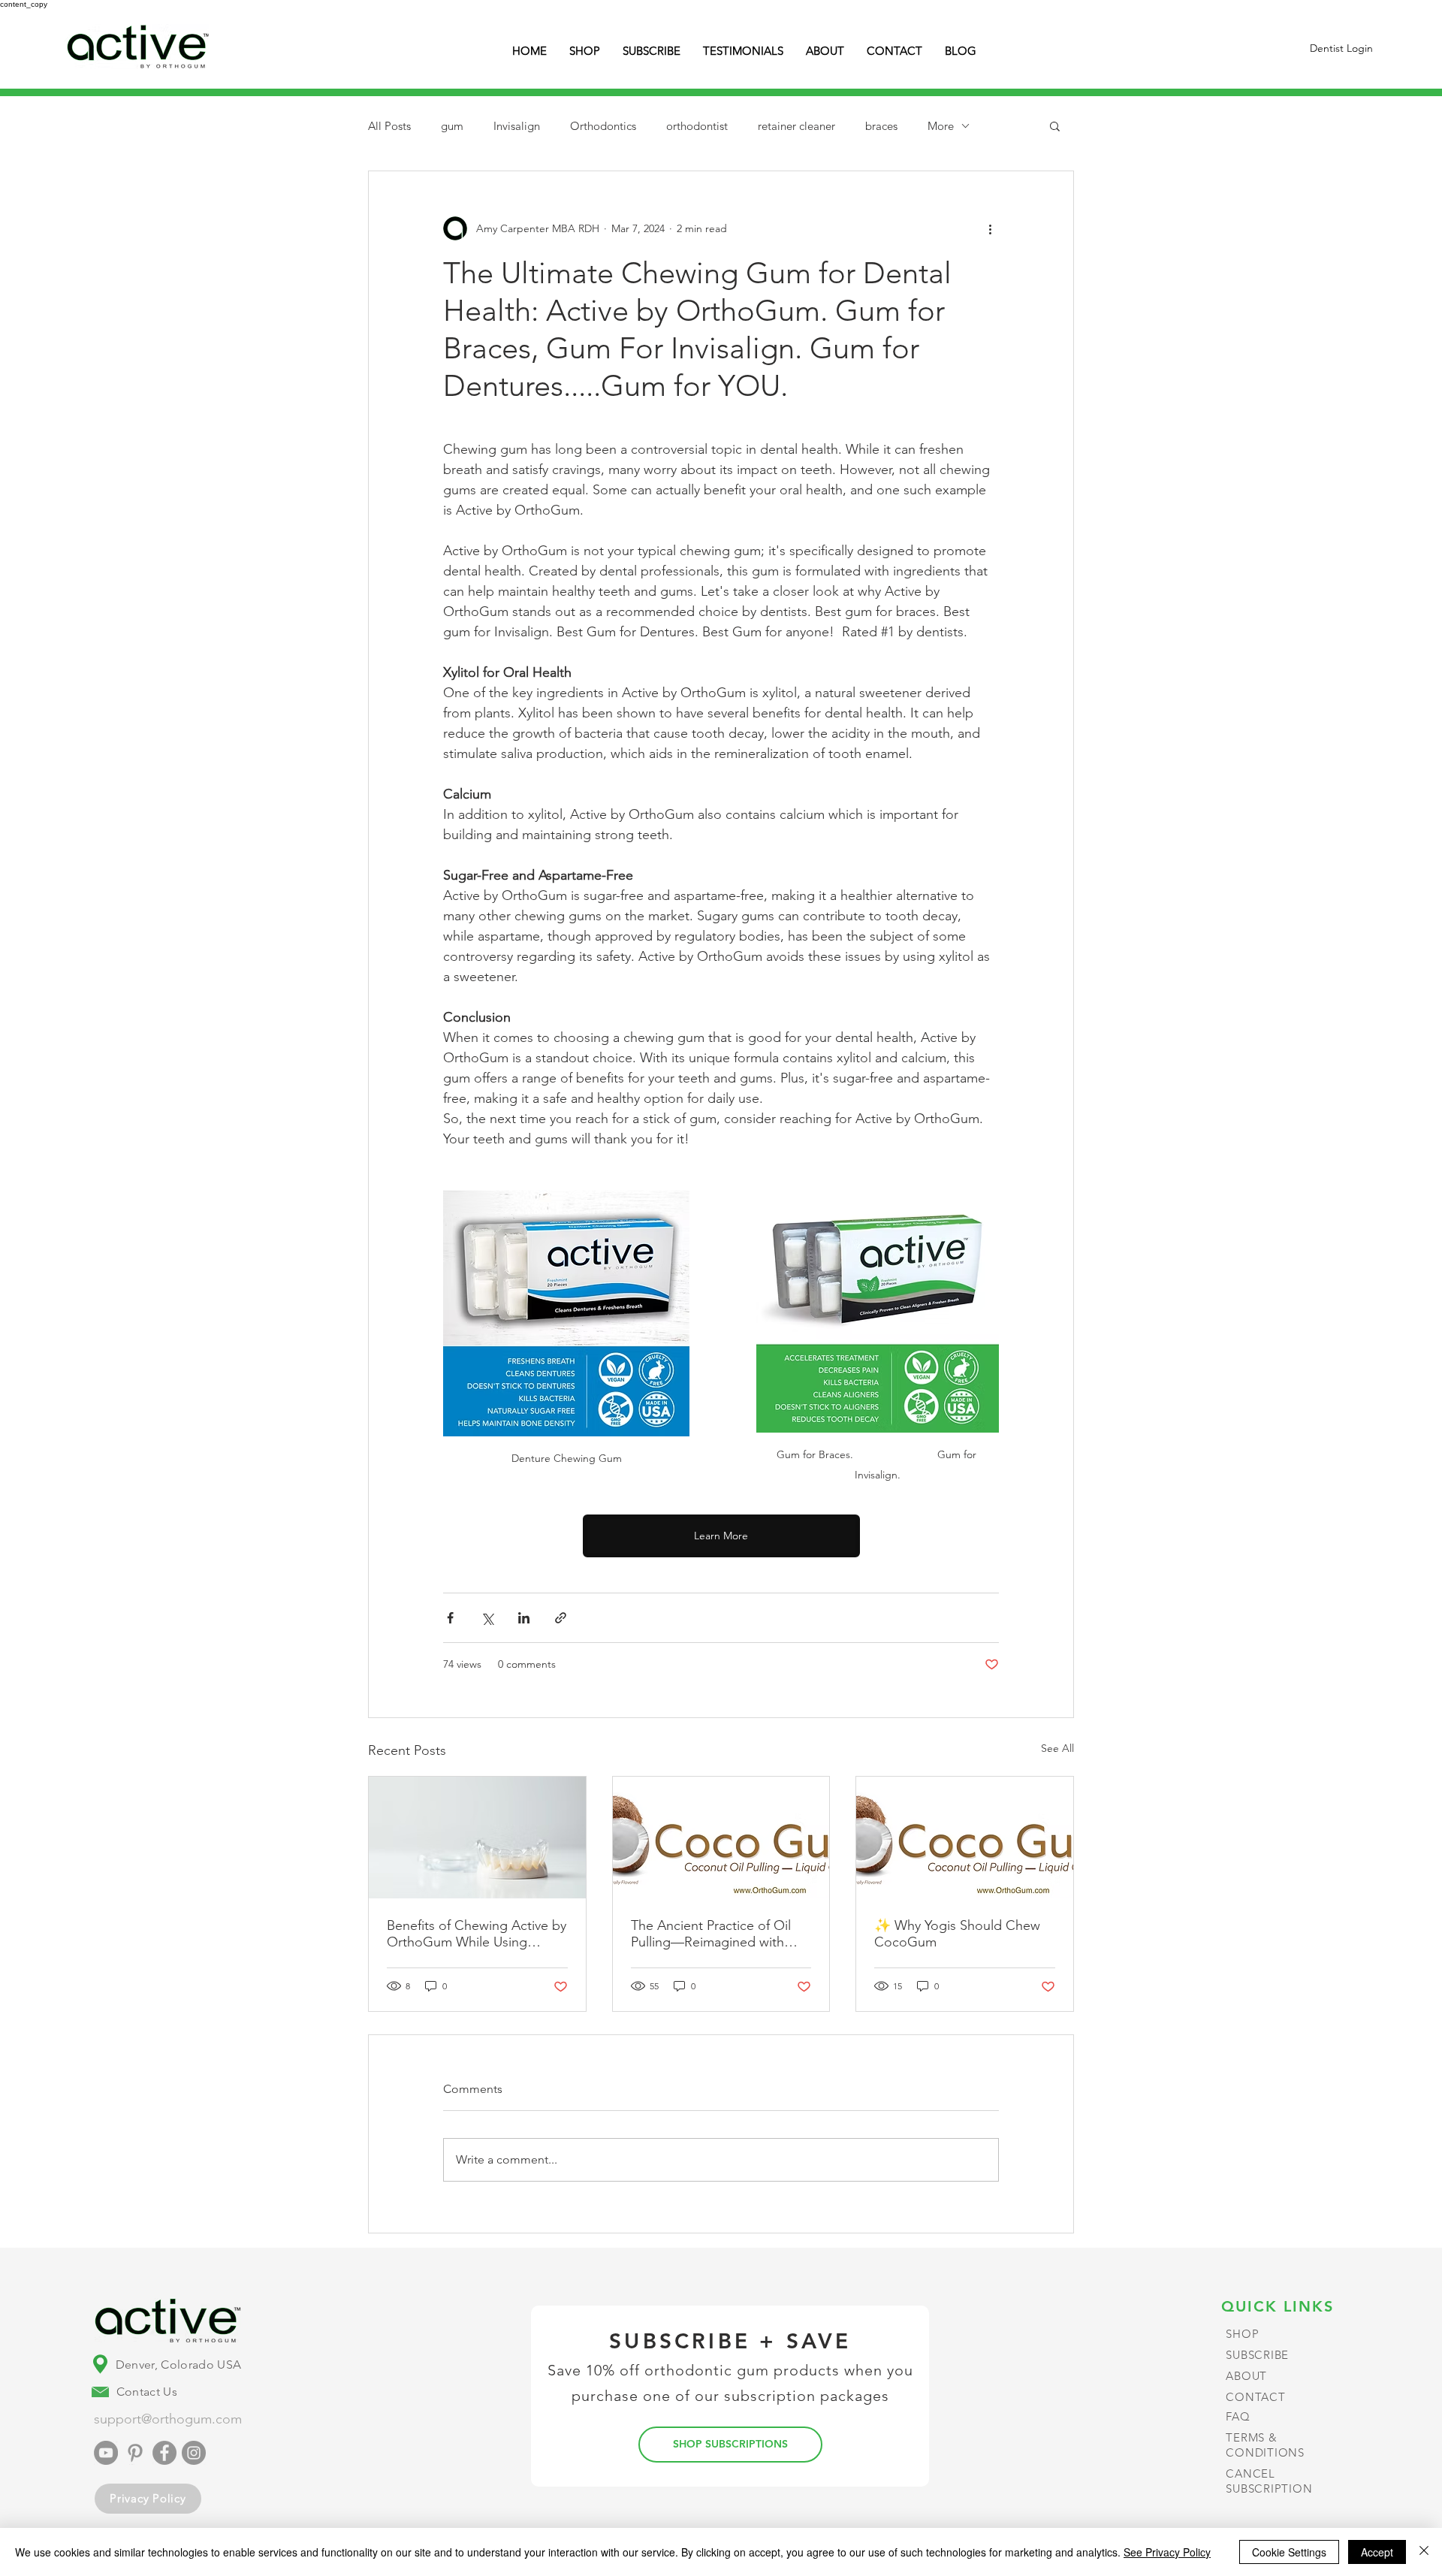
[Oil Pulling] (721, 1838)
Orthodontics (603, 126)
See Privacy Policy (1167, 2552)
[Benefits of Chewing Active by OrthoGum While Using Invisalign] (477, 1838)
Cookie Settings (1289, 2552)
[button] (1055, 125)
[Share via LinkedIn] (524, 1618)
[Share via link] (561, 1618)
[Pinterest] (135, 2453)
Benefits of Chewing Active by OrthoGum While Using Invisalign (477, 1934)
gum (452, 126)
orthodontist (697, 126)
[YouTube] (106, 2453)
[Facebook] (164, 2453)
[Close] (1424, 2552)
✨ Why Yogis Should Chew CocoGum (957, 1934)
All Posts (389, 126)
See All (1057, 1748)
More (941, 126)
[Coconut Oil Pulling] (965, 1838)
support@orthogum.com (168, 2419)
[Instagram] (194, 2453)
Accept (1377, 2552)
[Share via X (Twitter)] (487, 1618)
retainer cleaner (796, 126)
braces (881, 126)
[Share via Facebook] (450, 1618)
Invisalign (517, 126)
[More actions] (990, 228)
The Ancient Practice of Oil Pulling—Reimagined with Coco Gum (711, 1934)
